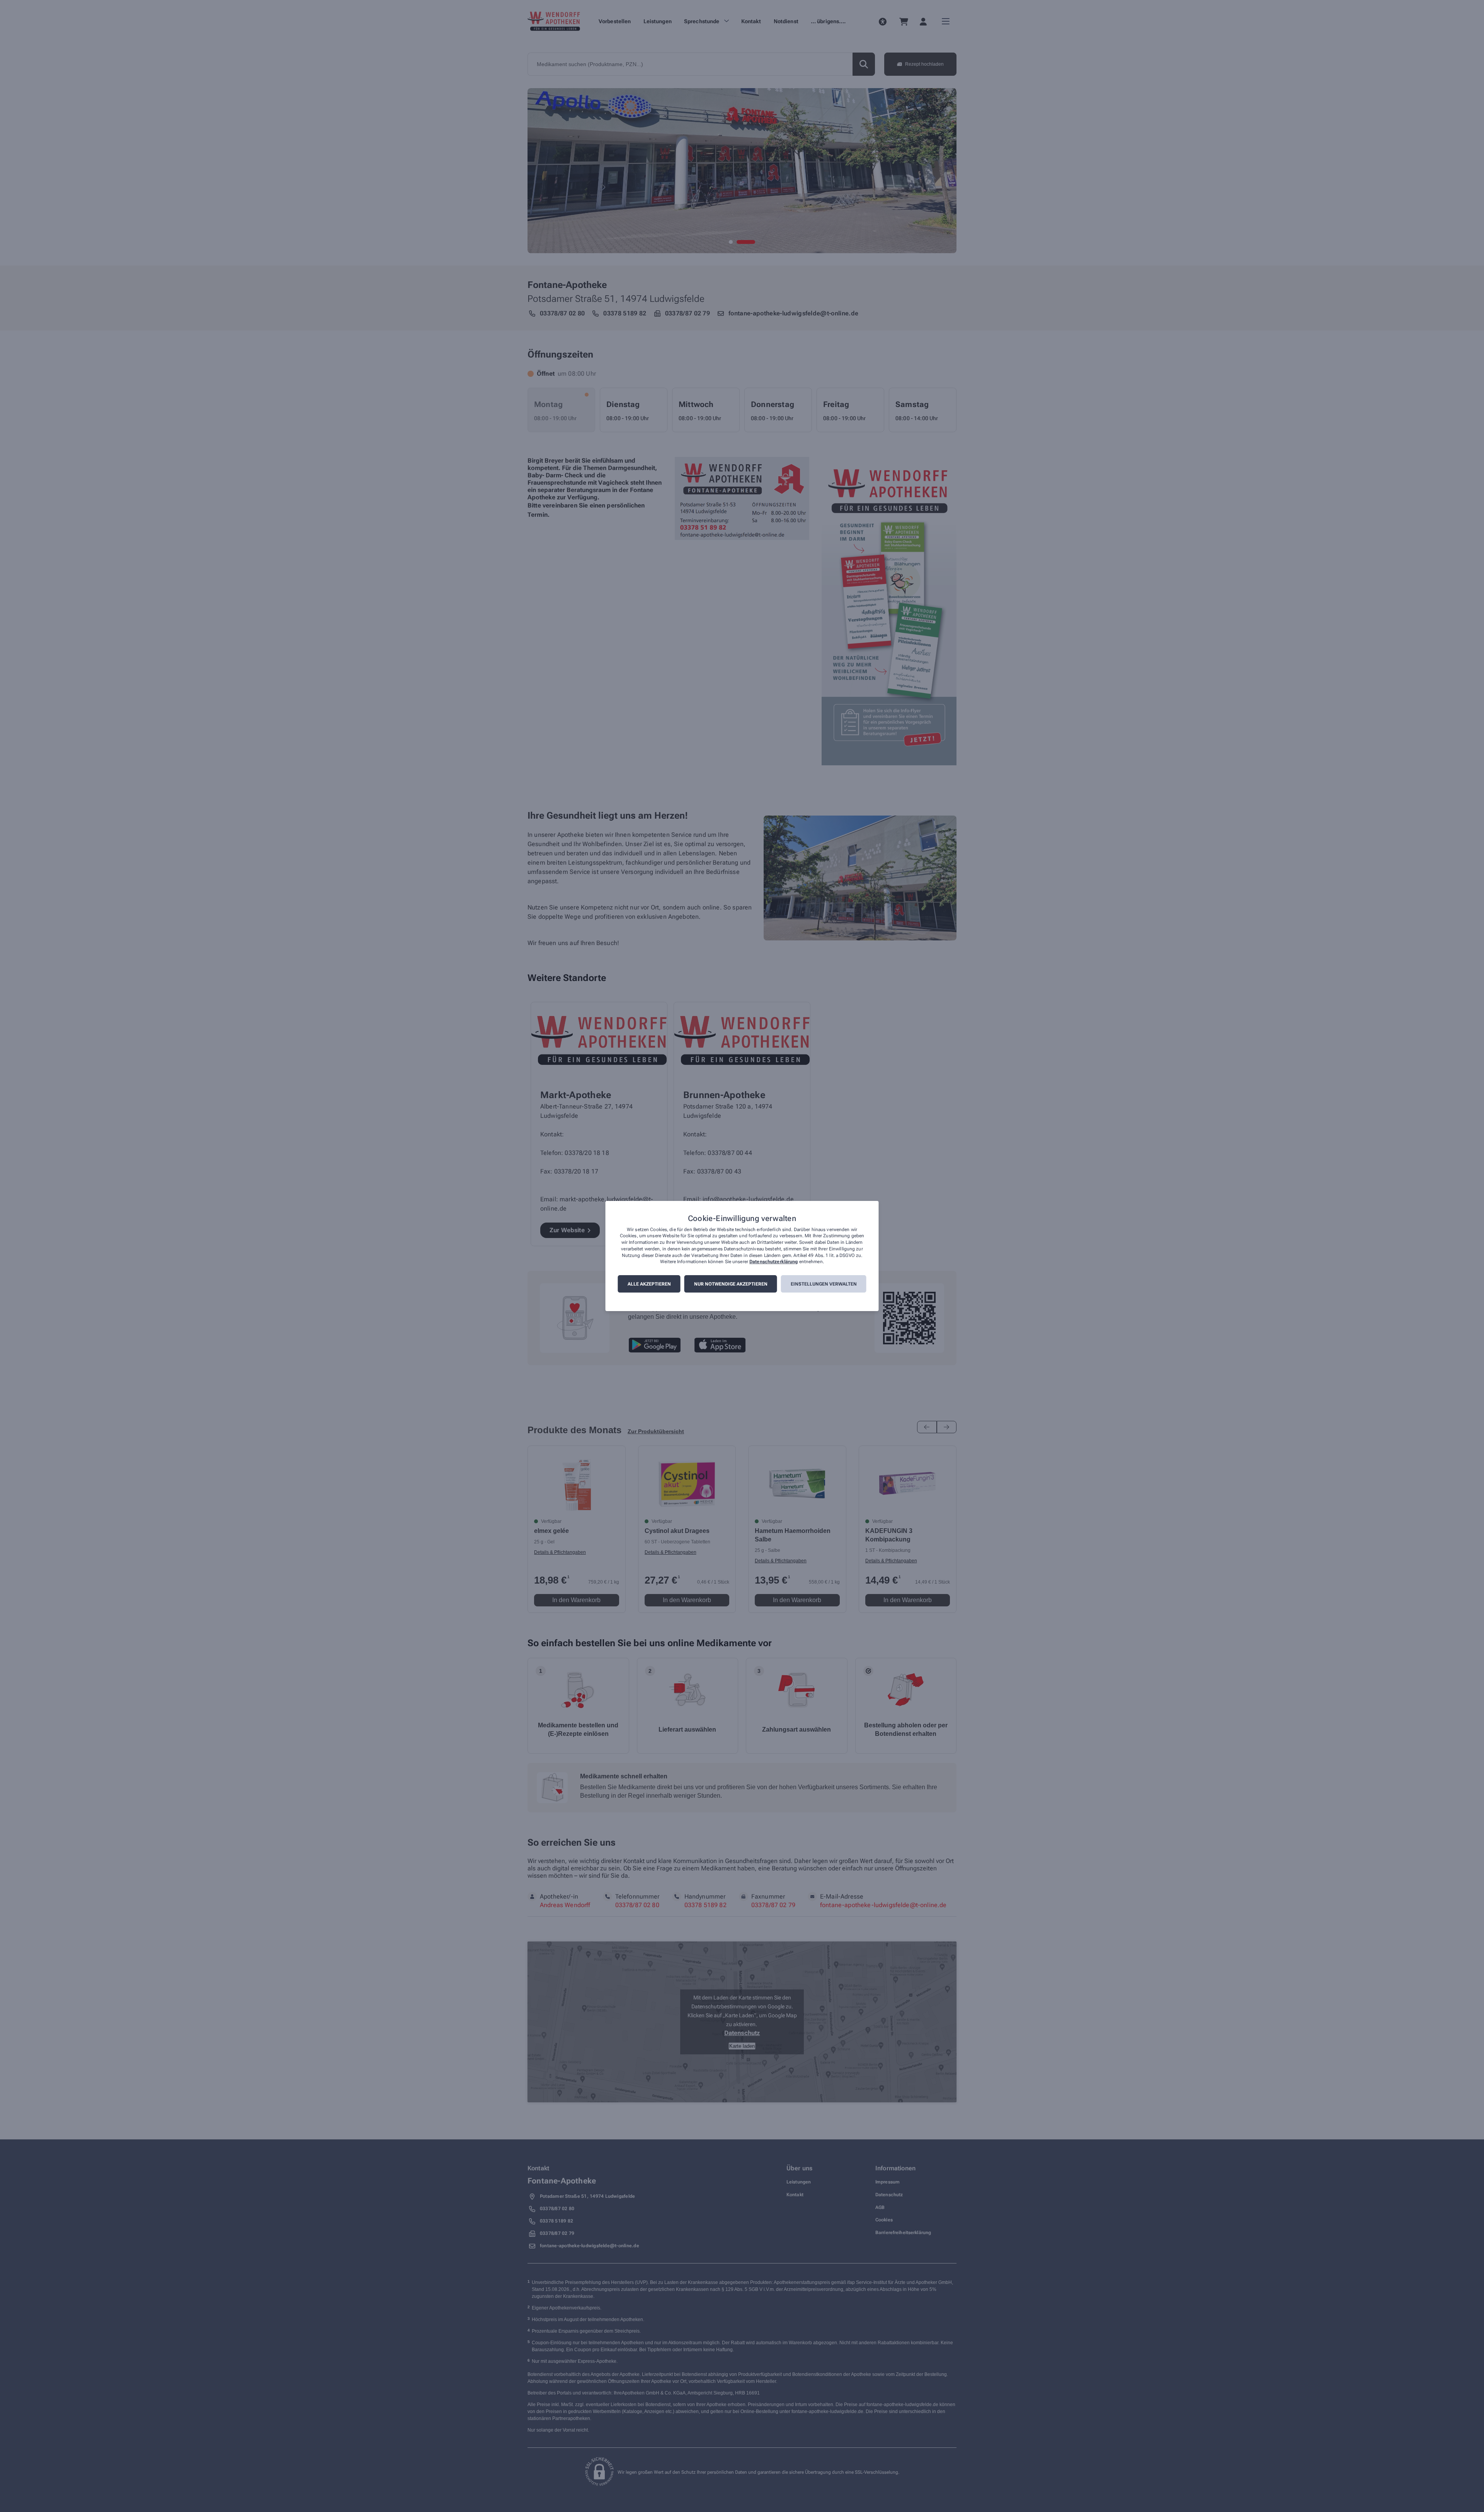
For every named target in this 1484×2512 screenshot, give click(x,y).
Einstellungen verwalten (824, 1284)
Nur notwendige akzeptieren (731, 1284)
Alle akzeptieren (649, 1284)
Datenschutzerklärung (773, 1262)
